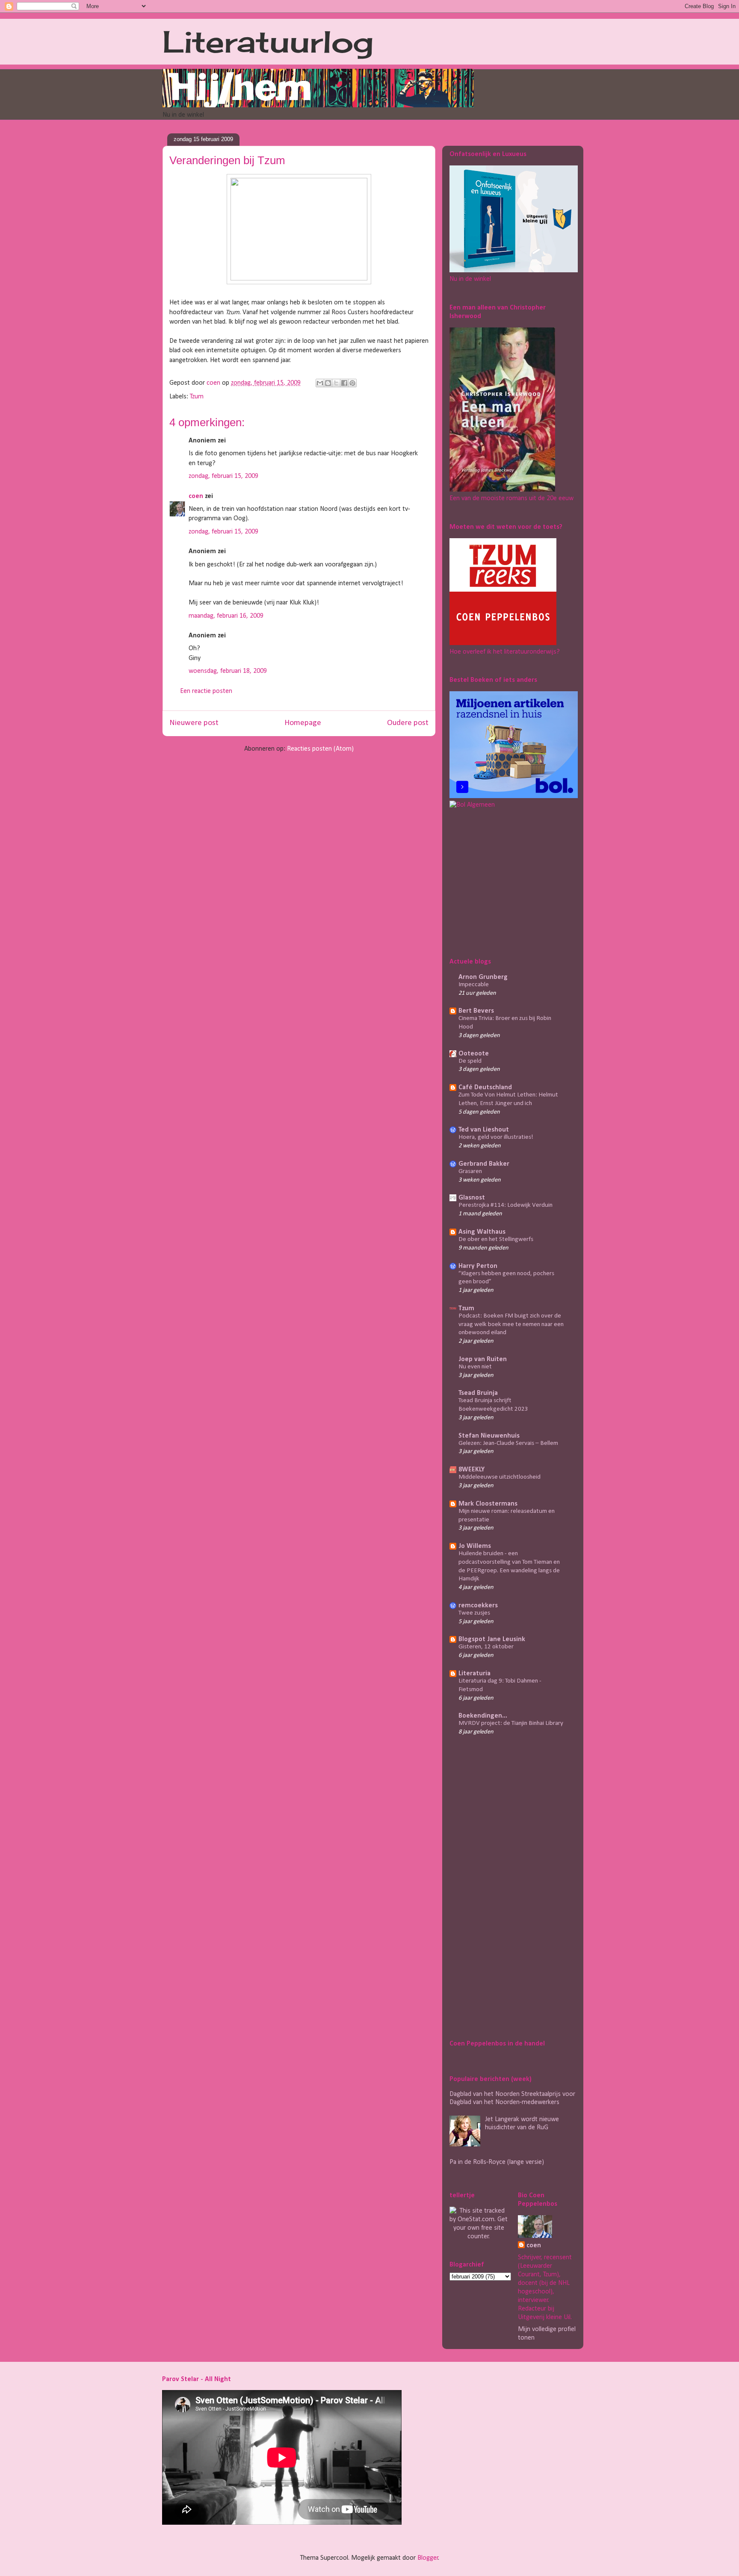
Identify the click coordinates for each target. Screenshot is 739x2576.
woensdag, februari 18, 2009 (228, 671)
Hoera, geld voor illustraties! (496, 1137)
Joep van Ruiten (483, 1359)
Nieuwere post (194, 723)
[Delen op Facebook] (344, 383)
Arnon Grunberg (483, 977)
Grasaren (470, 1172)
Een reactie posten (206, 691)
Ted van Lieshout (484, 1130)
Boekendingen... (483, 1716)
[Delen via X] (336, 383)
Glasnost (472, 1198)
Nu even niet (475, 1367)
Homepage (303, 723)
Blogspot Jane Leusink (492, 1639)
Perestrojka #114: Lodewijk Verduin (505, 1205)
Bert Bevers (476, 1011)
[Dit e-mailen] (320, 383)
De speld (470, 1061)
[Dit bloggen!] (328, 383)
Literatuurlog (268, 41)
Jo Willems (475, 1546)
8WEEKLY (471, 1470)
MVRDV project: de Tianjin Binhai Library (511, 1723)
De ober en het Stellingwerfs (496, 1239)
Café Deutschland (485, 1088)
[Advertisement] (503, 881)
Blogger (428, 2558)
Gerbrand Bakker (484, 1164)
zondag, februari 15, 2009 (223, 476)
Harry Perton (478, 1266)
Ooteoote (474, 1054)
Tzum (197, 397)
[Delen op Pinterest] (352, 383)
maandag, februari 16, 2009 (226, 616)
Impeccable (474, 985)
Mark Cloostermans (488, 1504)
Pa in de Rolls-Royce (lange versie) (497, 2162)
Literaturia (474, 1674)
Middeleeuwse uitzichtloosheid (500, 1477)
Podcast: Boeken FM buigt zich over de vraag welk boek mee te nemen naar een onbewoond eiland (511, 1325)
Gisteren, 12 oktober (486, 1647)
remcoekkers (478, 1606)
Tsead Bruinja (478, 1393)
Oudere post (408, 723)
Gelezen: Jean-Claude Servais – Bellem (508, 1443)
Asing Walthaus (482, 1232)
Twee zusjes (474, 1613)
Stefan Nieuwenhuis (489, 1436)
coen (214, 383)
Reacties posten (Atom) (320, 749)
